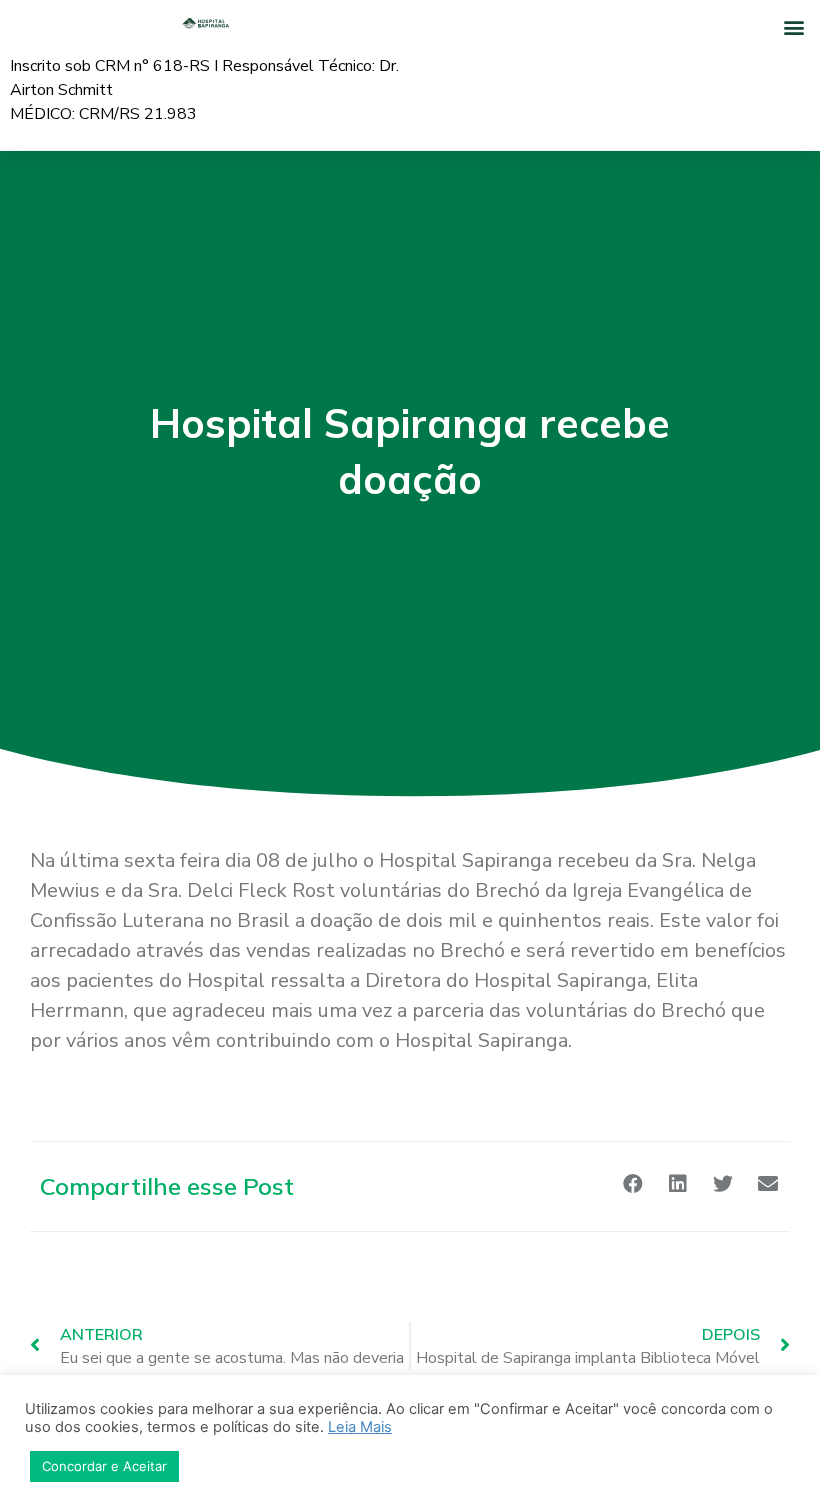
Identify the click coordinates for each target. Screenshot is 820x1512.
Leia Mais (360, 1427)
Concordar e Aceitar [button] (104, 1466)
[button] (793, 26)
